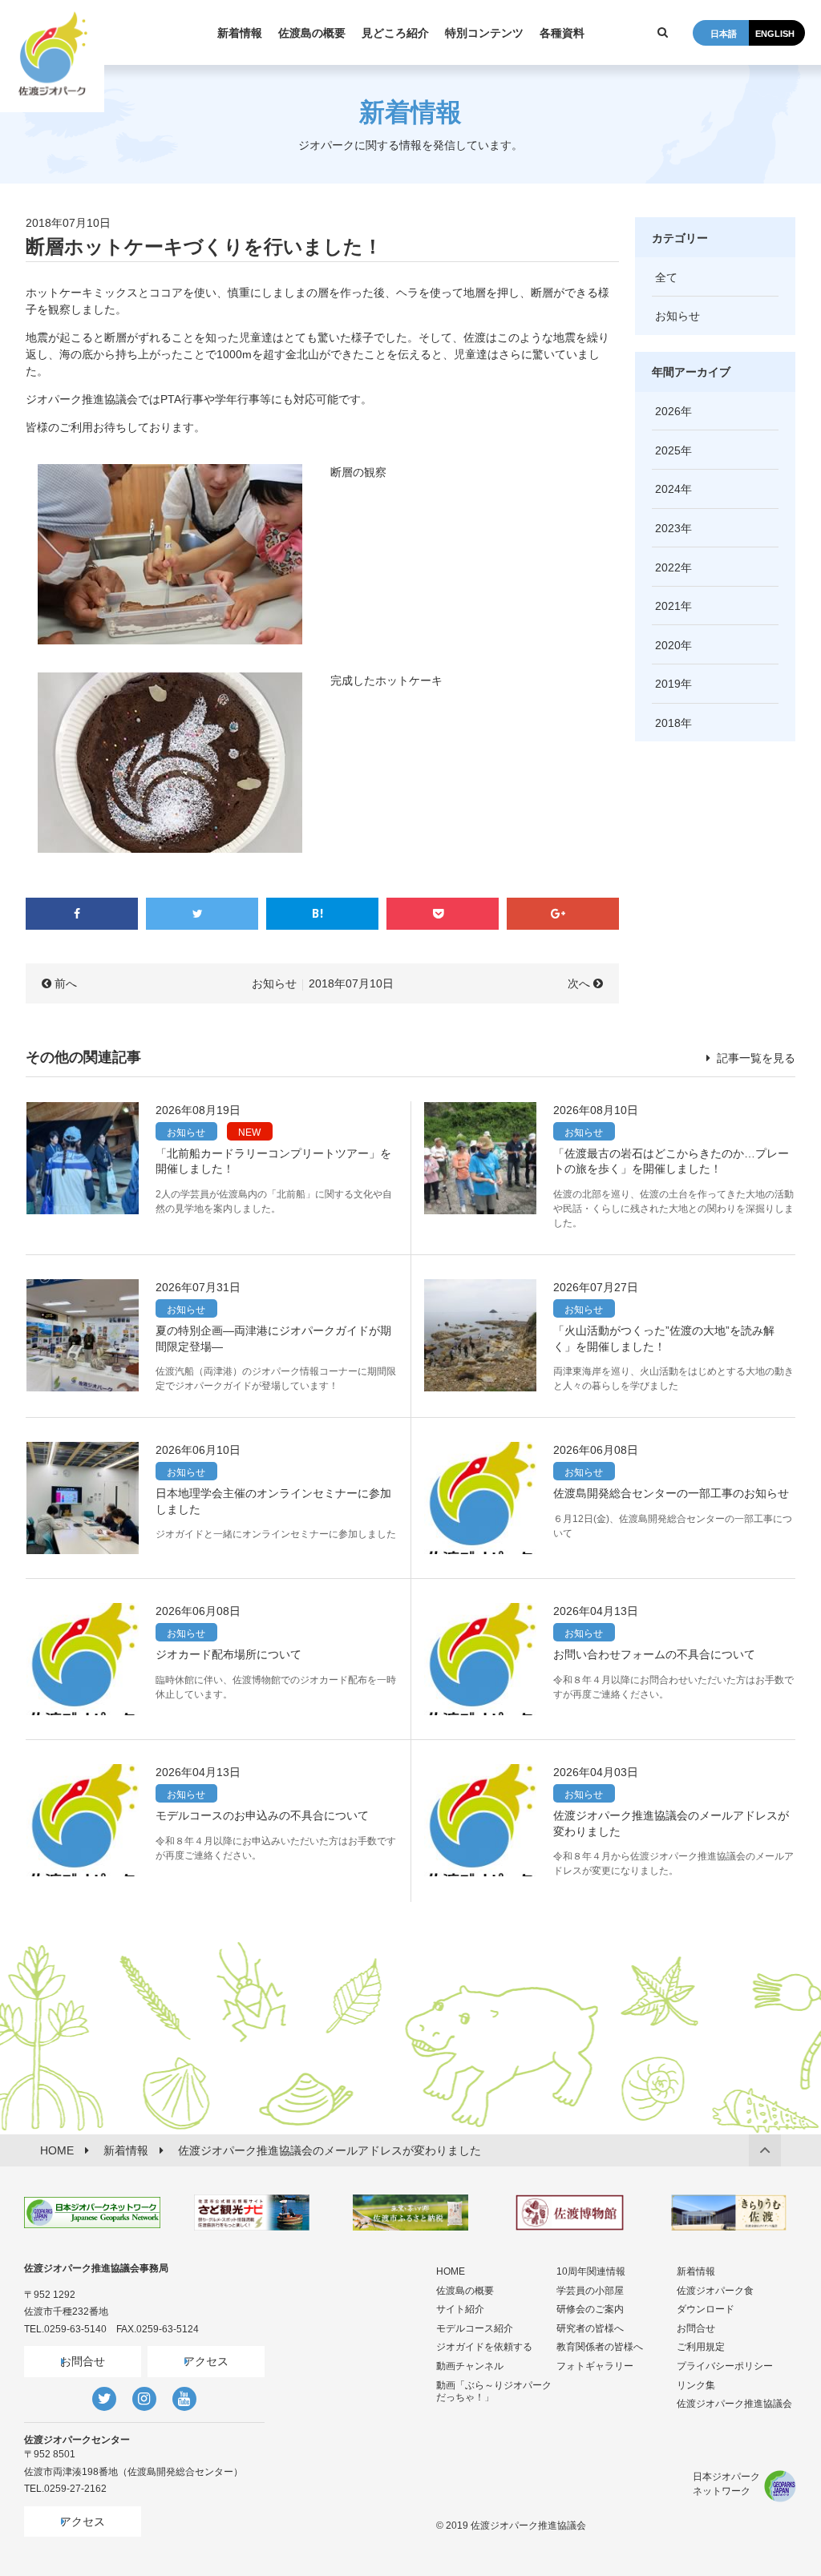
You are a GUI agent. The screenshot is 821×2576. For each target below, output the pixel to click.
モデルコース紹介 (475, 2328)
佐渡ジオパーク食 (715, 2291)
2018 (668, 723)
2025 (668, 450)
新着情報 (696, 2271)
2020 (668, 645)
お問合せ (83, 2361)
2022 (668, 567)
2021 (668, 606)
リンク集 (696, 2385)
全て (666, 277)
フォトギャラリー (595, 2366)
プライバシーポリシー (725, 2366)
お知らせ (274, 983)
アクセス (206, 2361)
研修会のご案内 (590, 2309)
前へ (66, 983)
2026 (668, 411)
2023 (668, 528)
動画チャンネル (470, 2366)
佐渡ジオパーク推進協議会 (734, 2404)
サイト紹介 (460, 2309)
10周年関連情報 (591, 2271)
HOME (451, 2271)
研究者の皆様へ (590, 2328)
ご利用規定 (701, 2347)
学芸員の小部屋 (590, 2291)
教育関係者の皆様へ (600, 2347)
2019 (668, 684)
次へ (579, 983)
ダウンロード (706, 2309)
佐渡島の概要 (465, 2291)
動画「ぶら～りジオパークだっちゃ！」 (494, 2392)
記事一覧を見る (754, 1058)
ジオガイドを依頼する (484, 2347)
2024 (668, 489)
